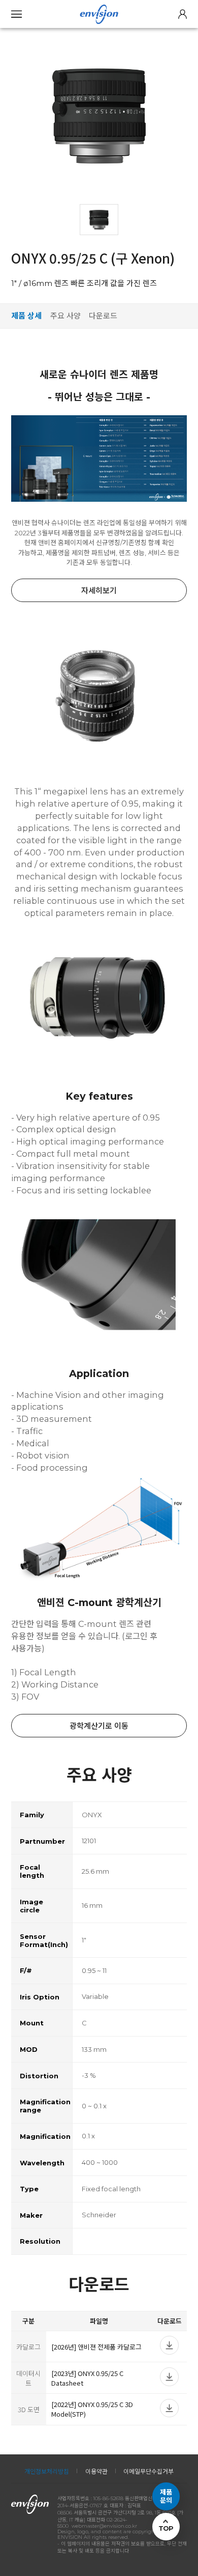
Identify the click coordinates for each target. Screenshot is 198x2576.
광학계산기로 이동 (99, 1726)
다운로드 (103, 316)
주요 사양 (65, 316)
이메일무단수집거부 (148, 2471)
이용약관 (96, 2471)
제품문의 (166, 2496)
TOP (166, 2528)
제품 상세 (26, 316)
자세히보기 (99, 591)
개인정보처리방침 (47, 2471)
